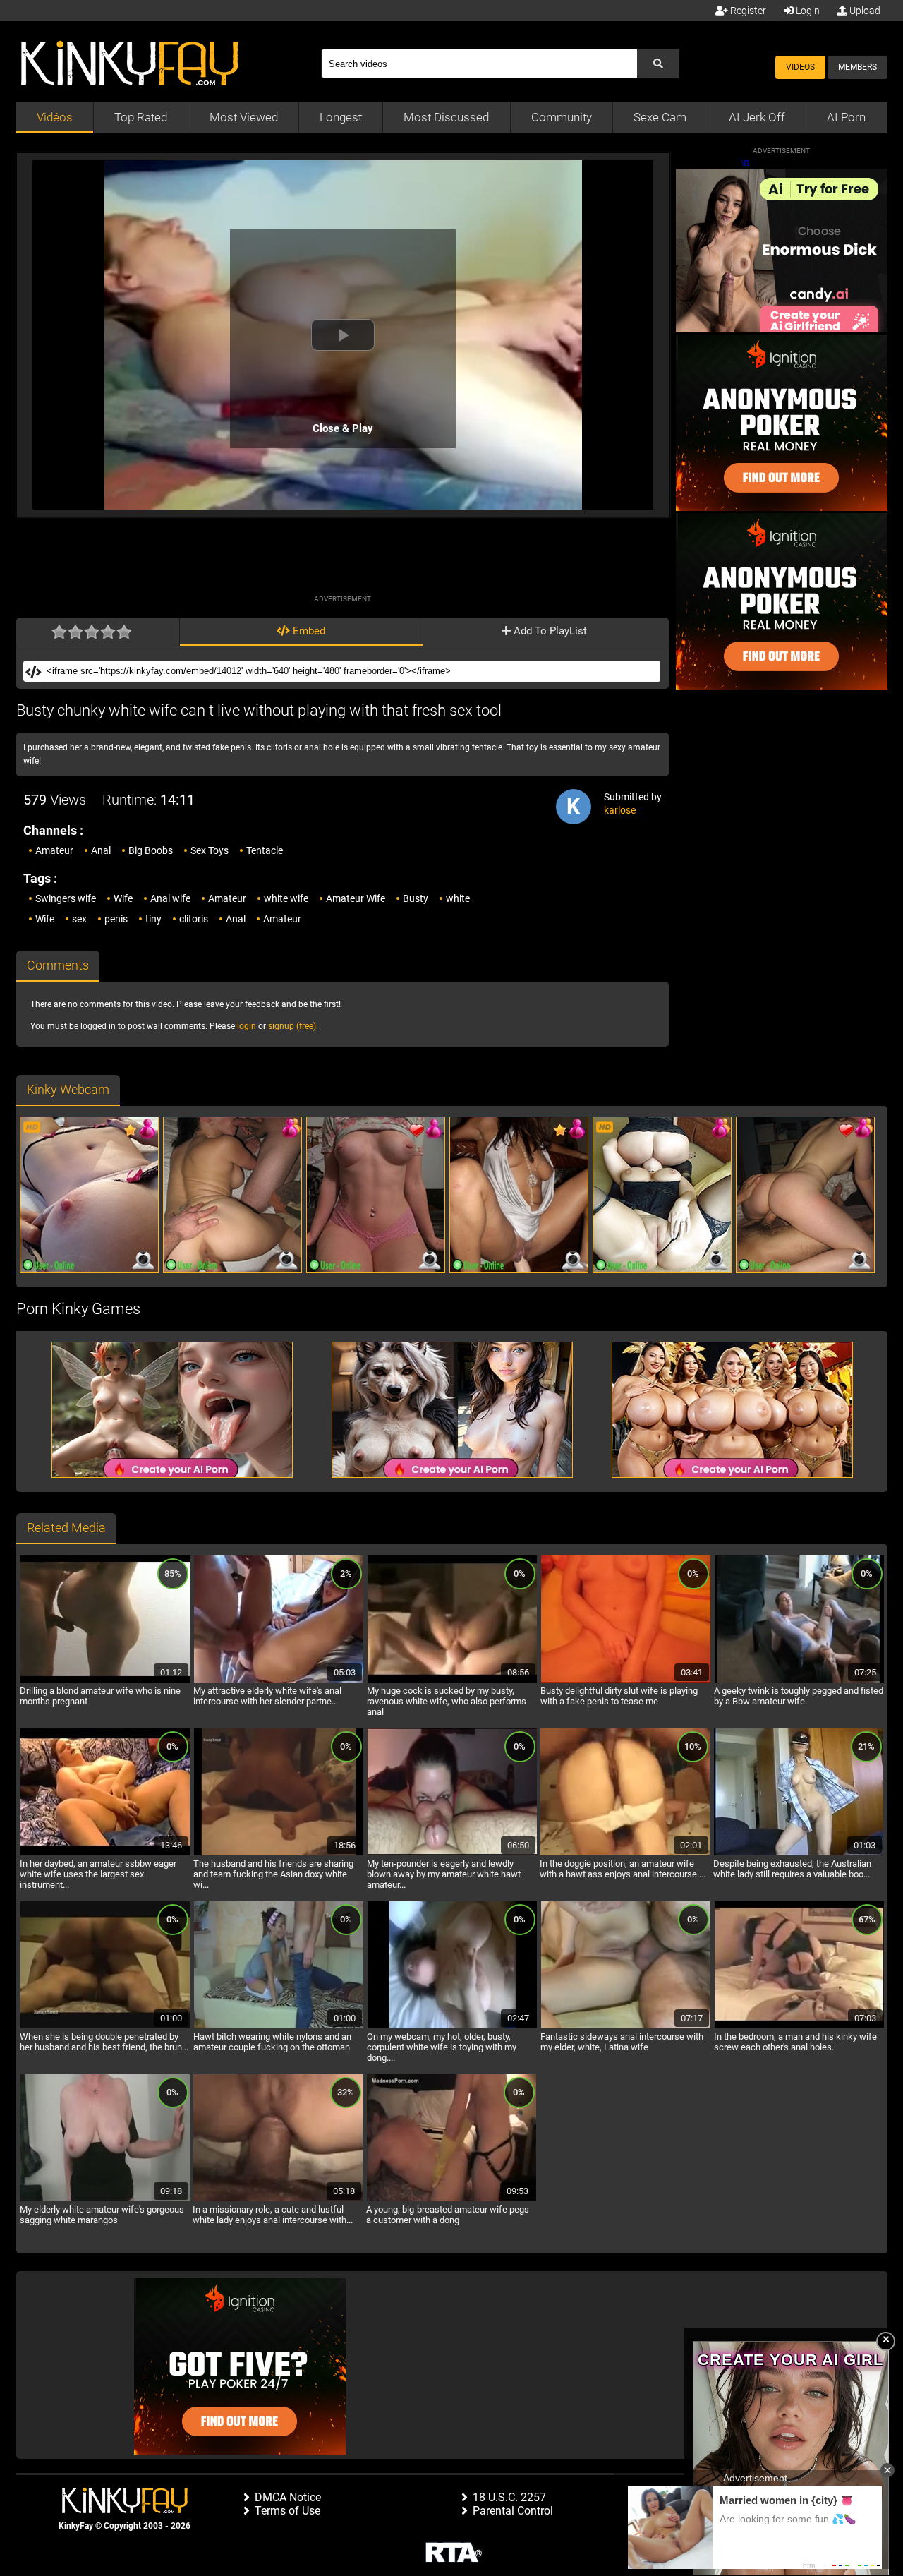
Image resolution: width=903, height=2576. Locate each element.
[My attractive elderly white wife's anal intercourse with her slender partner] (279, 1680)
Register (747, 11)
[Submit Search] (658, 64)
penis (116, 919)
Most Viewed (244, 117)
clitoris (194, 919)
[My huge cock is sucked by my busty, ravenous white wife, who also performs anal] (452, 1680)
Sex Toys (210, 850)
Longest (341, 117)
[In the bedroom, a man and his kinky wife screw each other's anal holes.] (799, 2026)
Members (857, 67)
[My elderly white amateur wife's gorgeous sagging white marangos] (105, 2199)
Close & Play (343, 428)
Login (807, 11)
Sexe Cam (660, 117)
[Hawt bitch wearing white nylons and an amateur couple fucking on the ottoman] (279, 2026)
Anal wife (170, 898)
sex (79, 919)
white (458, 898)
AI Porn (846, 117)
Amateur (54, 850)
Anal (101, 850)
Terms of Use (287, 2511)
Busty (416, 898)
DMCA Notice (288, 2497)
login (247, 1026)
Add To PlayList (549, 631)
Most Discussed (446, 117)
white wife (286, 898)
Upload (864, 11)
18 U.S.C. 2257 (509, 2497)
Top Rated (141, 117)
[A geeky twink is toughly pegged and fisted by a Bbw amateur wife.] (799, 1680)
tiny (153, 919)
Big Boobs (151, 850)
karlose (620, 810)
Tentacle (265, 850)
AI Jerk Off (757, 117)
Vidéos (55, 117)
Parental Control (513, 2511)
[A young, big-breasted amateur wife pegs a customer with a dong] (451, 2199)
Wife (123, 898)
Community (562, 117)
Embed (308, 631)
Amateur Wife (356, 898)
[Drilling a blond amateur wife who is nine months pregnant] (105, 1680)
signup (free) (292, 1026)
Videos (800, 67)
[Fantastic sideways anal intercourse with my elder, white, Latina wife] (626, 2026)
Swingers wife (66, 898)
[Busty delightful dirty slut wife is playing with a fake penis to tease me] (626, 1680)
